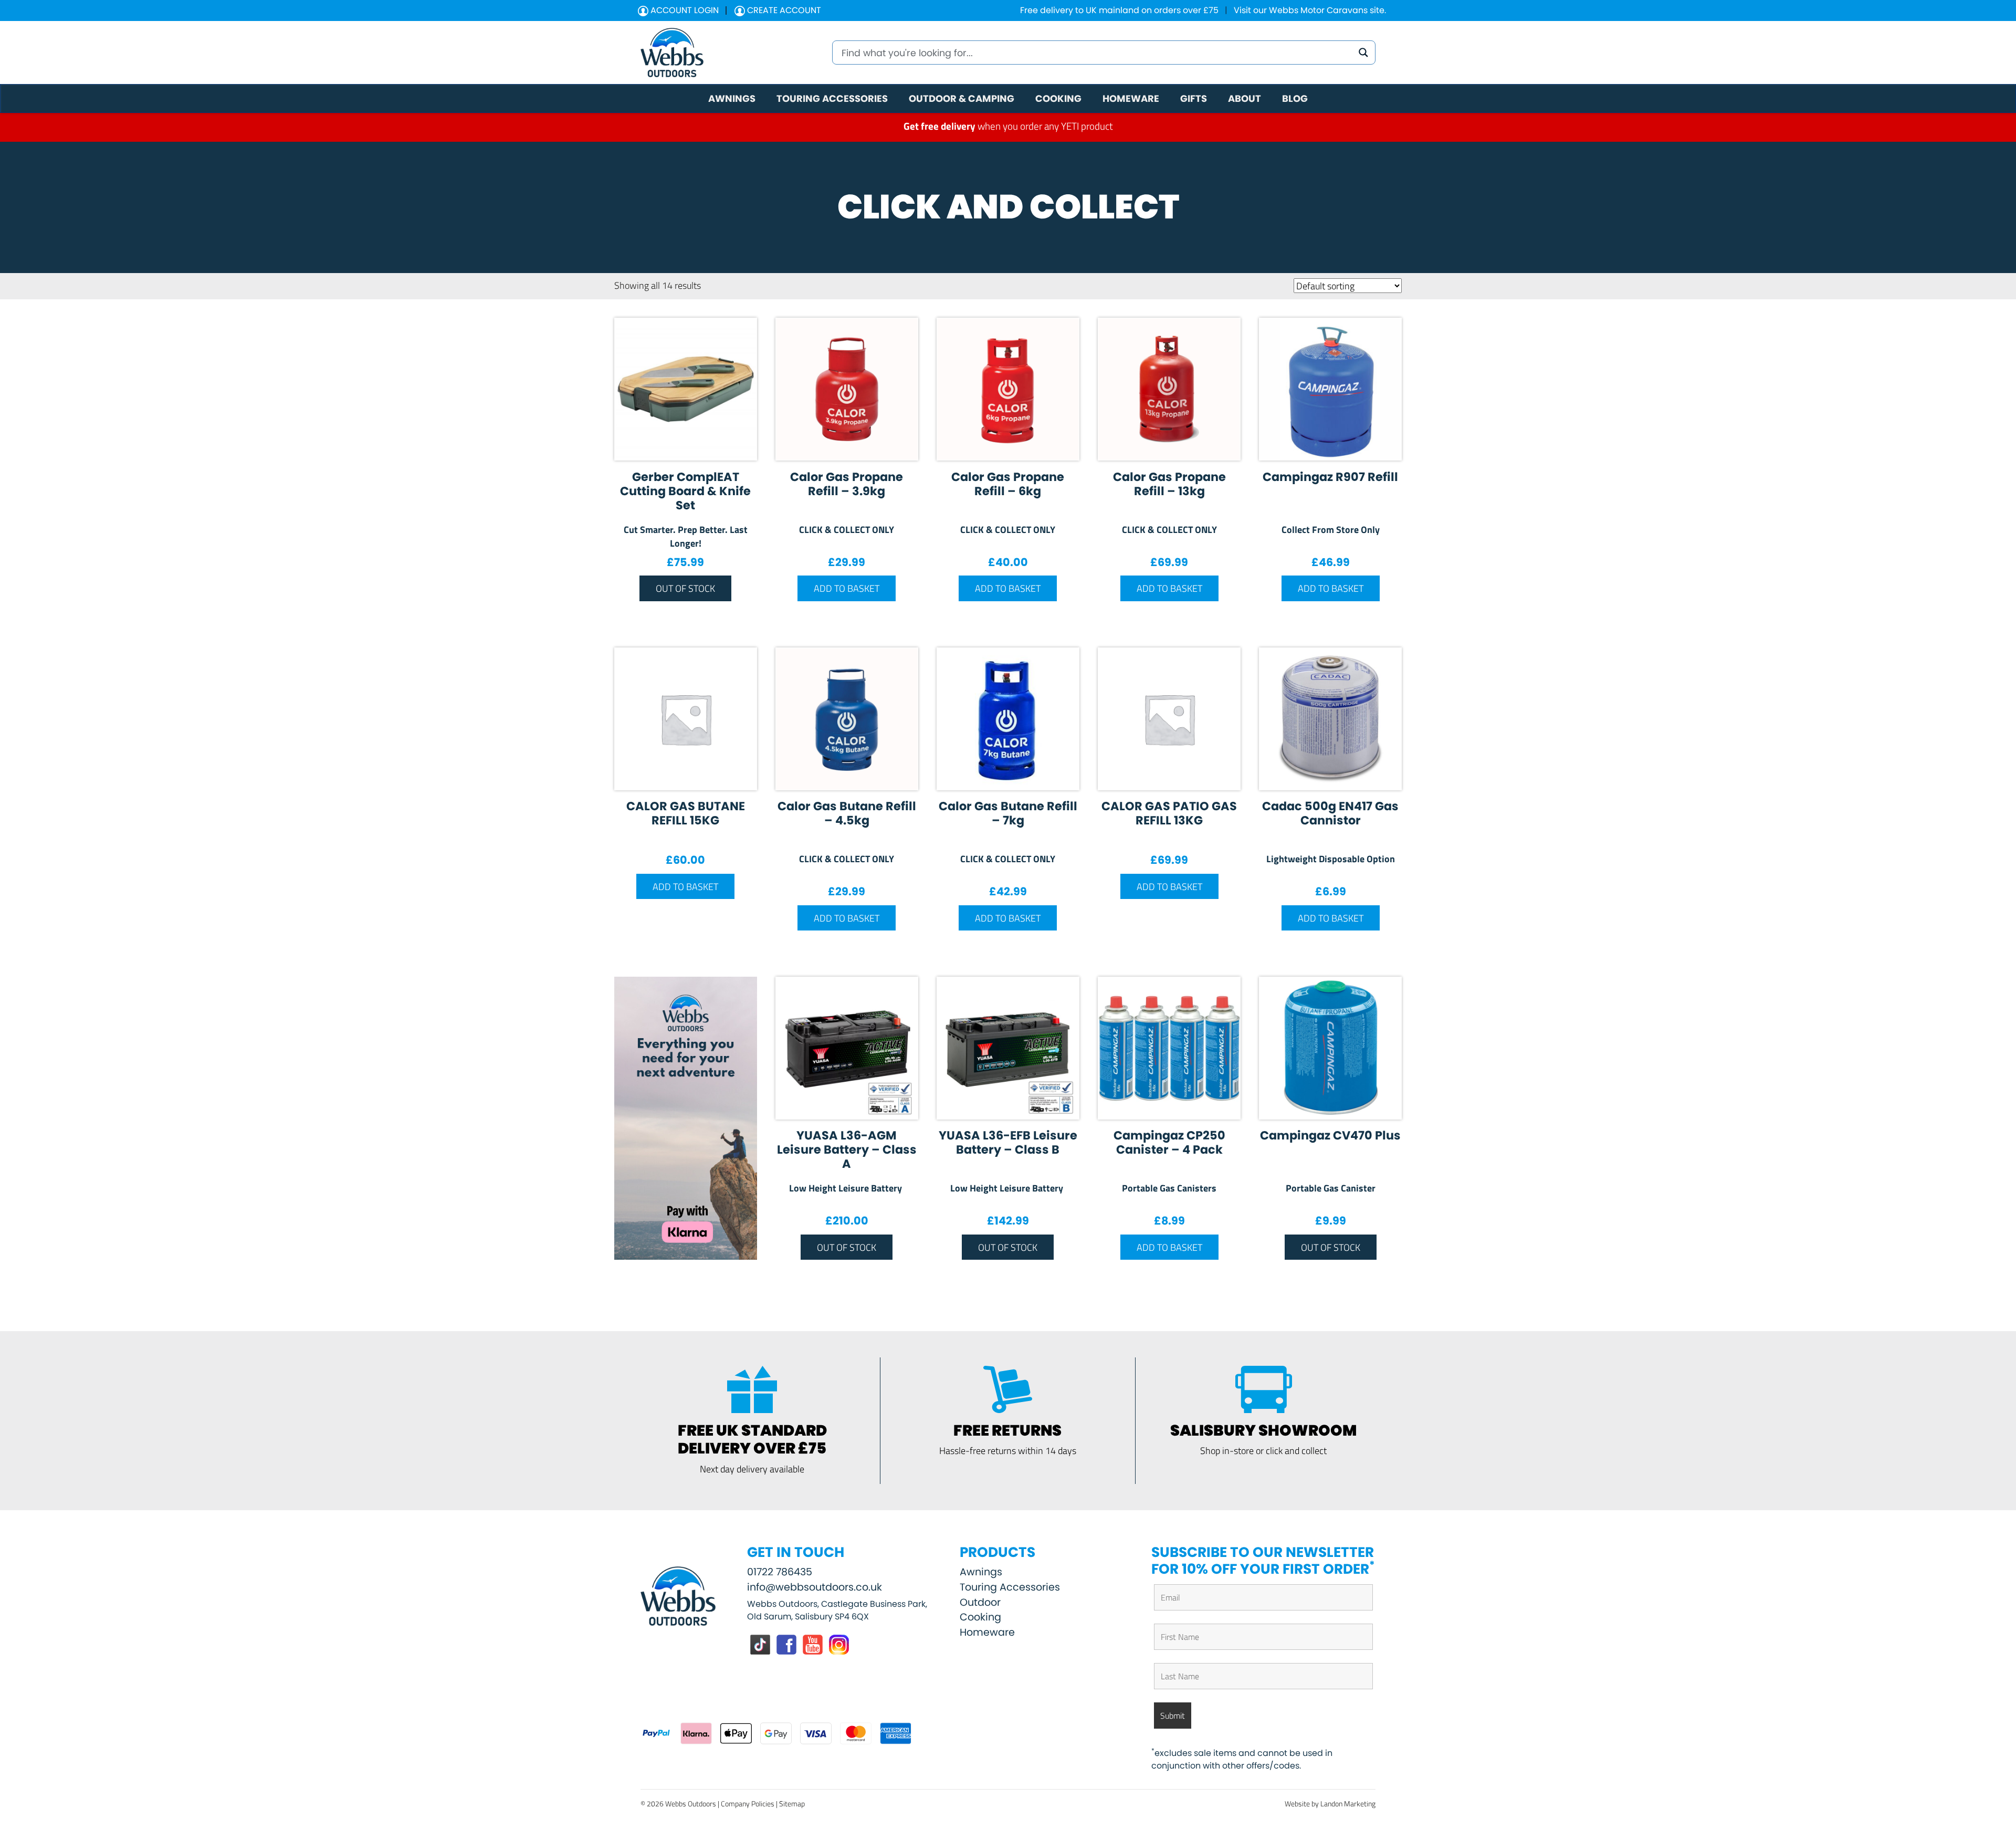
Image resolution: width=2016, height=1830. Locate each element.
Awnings (981, 1572)
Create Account (783, 10)
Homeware (987, 1632)
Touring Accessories (1010, 1587)
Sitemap (792, 1803)
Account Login (684, 10)
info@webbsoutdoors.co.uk (815, 1587)
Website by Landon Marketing (1330, 1803)
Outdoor (980, 1602)
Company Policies (748, 1803)
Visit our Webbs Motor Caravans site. (1310, 10)
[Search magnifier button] (1363, 53)
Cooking (980, 1617)
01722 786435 (780, 1572)
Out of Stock (685, 588)
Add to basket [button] (847, 588)
